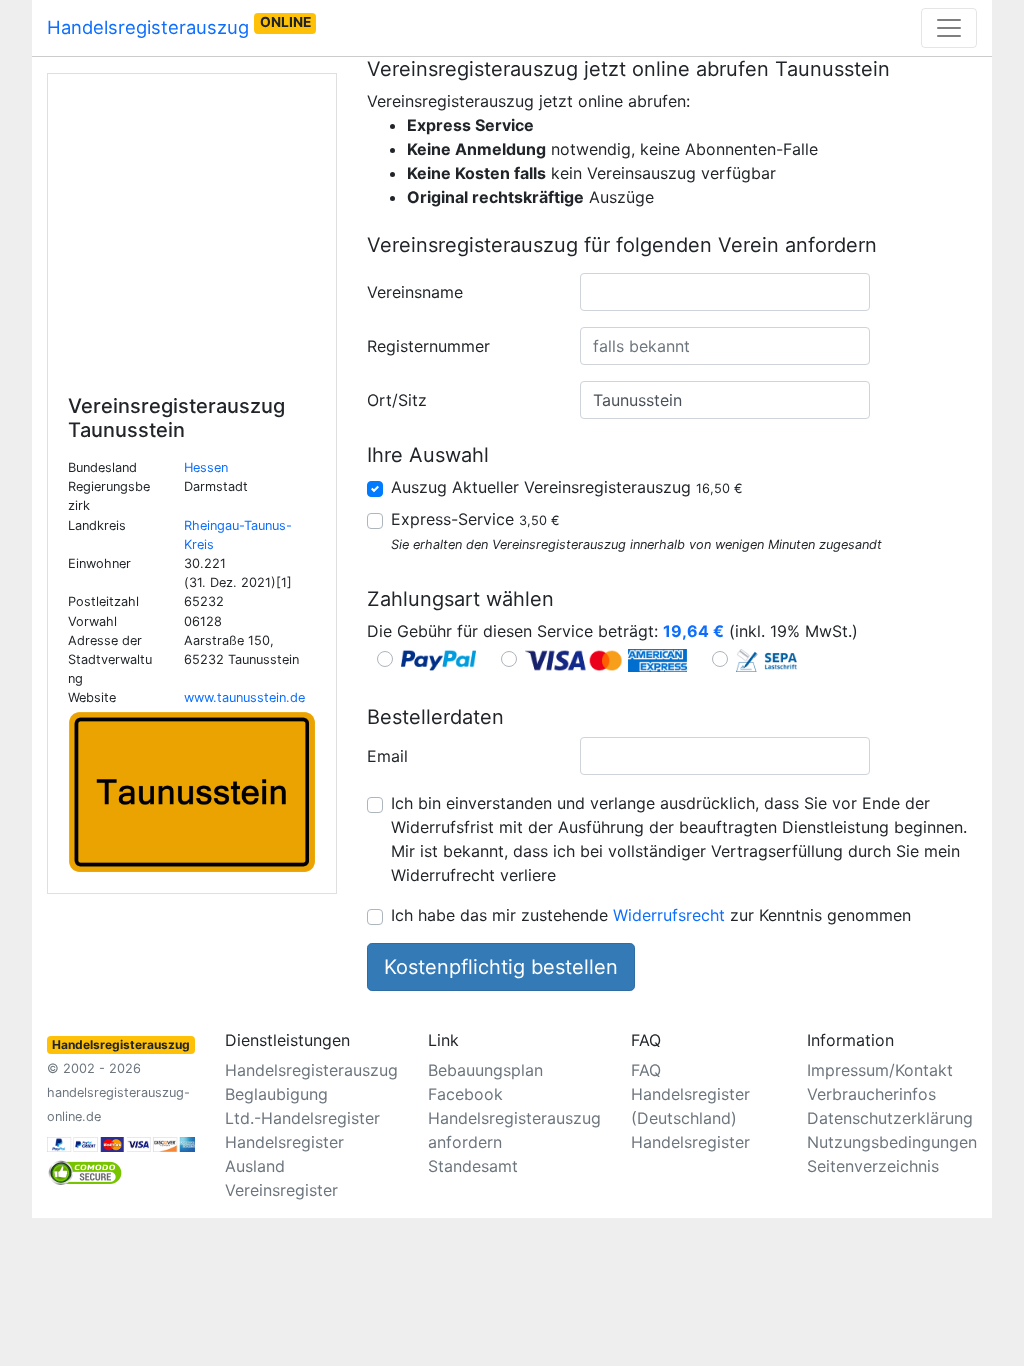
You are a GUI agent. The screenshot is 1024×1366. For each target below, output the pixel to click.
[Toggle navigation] (949, 28)
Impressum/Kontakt (880, 1070)
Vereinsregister (281, 1190)
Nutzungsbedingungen (892, 1142)
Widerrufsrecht (669, 915)
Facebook (465, 1094)
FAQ (646, 1070)
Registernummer (428, 346)
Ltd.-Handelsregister (302, 1118)
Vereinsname (415, 292)
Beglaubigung (276, 1094)
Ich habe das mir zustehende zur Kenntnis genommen (651, 915)
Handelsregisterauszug (179, 26)
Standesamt (473, 1166)
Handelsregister (690, 1142)
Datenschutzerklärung (890, 1118)
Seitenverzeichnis (873, 1166)
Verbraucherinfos (871, 1094)
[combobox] (725, 292)
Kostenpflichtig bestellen (501, 967)
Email (387, 756)
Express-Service (475, 519)
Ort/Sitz (397, 400)
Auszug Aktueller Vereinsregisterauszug (567, 487)
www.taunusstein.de (244, 697)
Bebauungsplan (485, 1070)
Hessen (206, 467)
